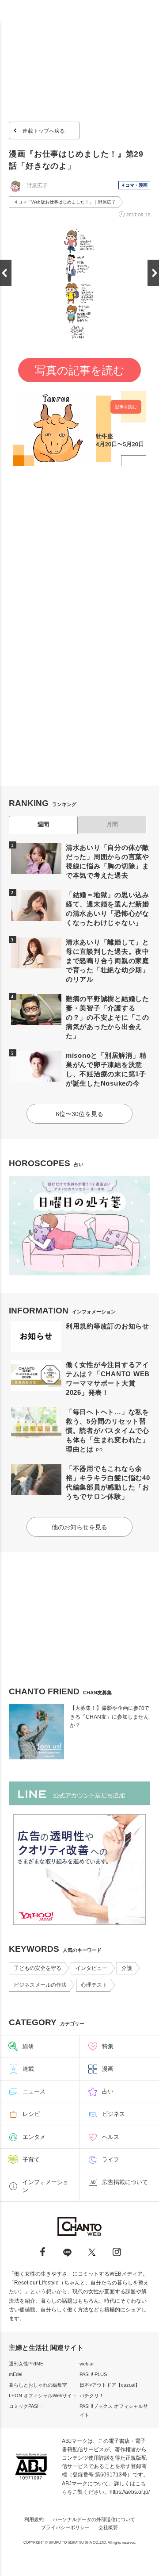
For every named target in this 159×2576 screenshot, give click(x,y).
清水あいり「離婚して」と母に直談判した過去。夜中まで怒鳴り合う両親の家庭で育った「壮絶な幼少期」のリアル (108, 961)
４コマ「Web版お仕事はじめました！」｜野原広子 (65, 202)
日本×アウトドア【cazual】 (110, 2385)
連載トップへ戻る (44, 131)
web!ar (87, 2364)
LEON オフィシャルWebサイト (43, 2396)
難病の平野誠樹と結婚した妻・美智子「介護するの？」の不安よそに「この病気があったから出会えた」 (108, 1017)
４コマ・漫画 (134, 185)
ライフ (111, 2159)
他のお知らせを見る (79, 1527)
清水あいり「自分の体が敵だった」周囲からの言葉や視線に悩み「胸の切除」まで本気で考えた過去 (108, 861)
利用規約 (34, 2519)
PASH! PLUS (93, 2374)
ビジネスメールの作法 (40, 1985)
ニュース (34, 2091)
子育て (31, 2159)
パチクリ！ (92, 2396)
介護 (127, 1968)
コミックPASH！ (27, 2406)
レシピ (31, 2114)
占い (108, 2091)
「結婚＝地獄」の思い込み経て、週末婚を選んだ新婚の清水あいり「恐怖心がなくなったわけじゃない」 (108, 909)
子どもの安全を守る (38, 1968)
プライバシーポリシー (65, 2527)
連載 (28, 2069)
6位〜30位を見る (79, 1114)
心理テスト (94, 1985)
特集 (108, 2046)
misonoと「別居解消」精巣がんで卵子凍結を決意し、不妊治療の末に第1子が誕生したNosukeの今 (106, 1069)
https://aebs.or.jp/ (130, 2492)
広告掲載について (125, 2182)
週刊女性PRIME (26, 2364)
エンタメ (34, 2137)
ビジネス (114, 2114)
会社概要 (108, 2527)
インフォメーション (45, 2186)
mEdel (15, 2374)
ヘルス (111, 2137)
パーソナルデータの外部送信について (94, 2519)
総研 (28, 2046)
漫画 (108, 2069)
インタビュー (91, 1968)
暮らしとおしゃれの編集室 (38, 2385)
